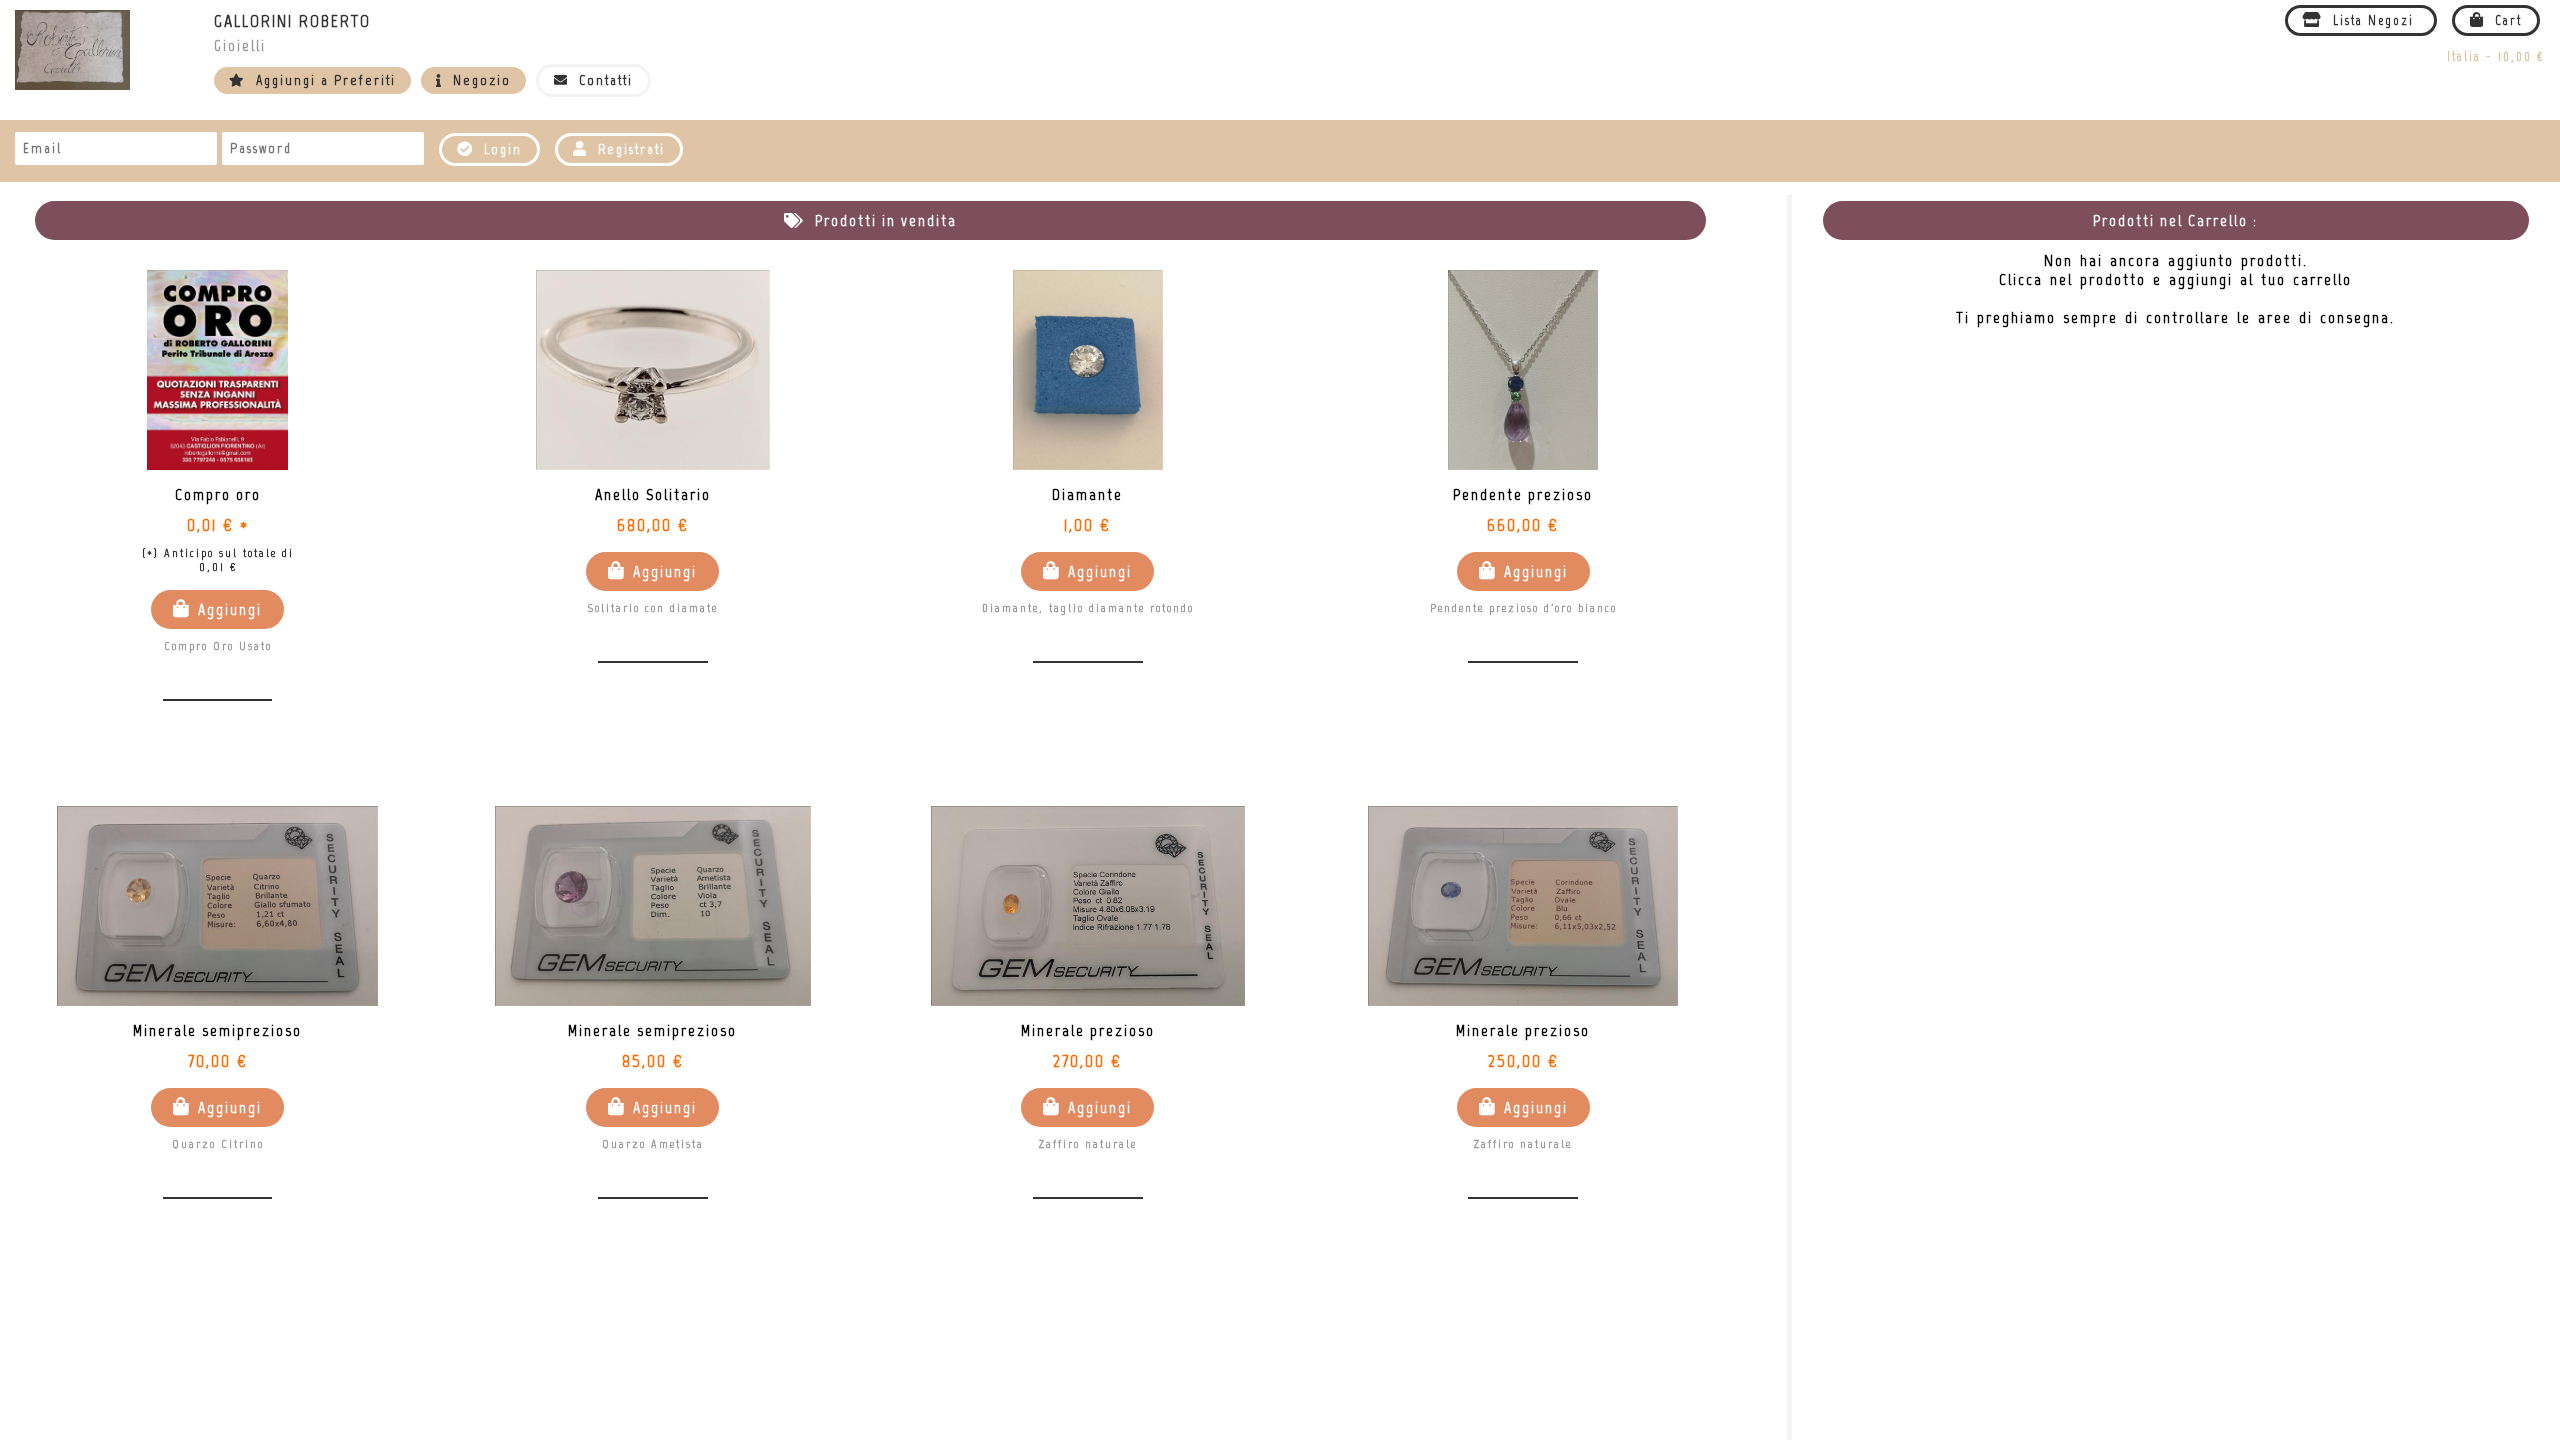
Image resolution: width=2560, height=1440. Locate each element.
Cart (2506, 20)
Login (500, 149)
